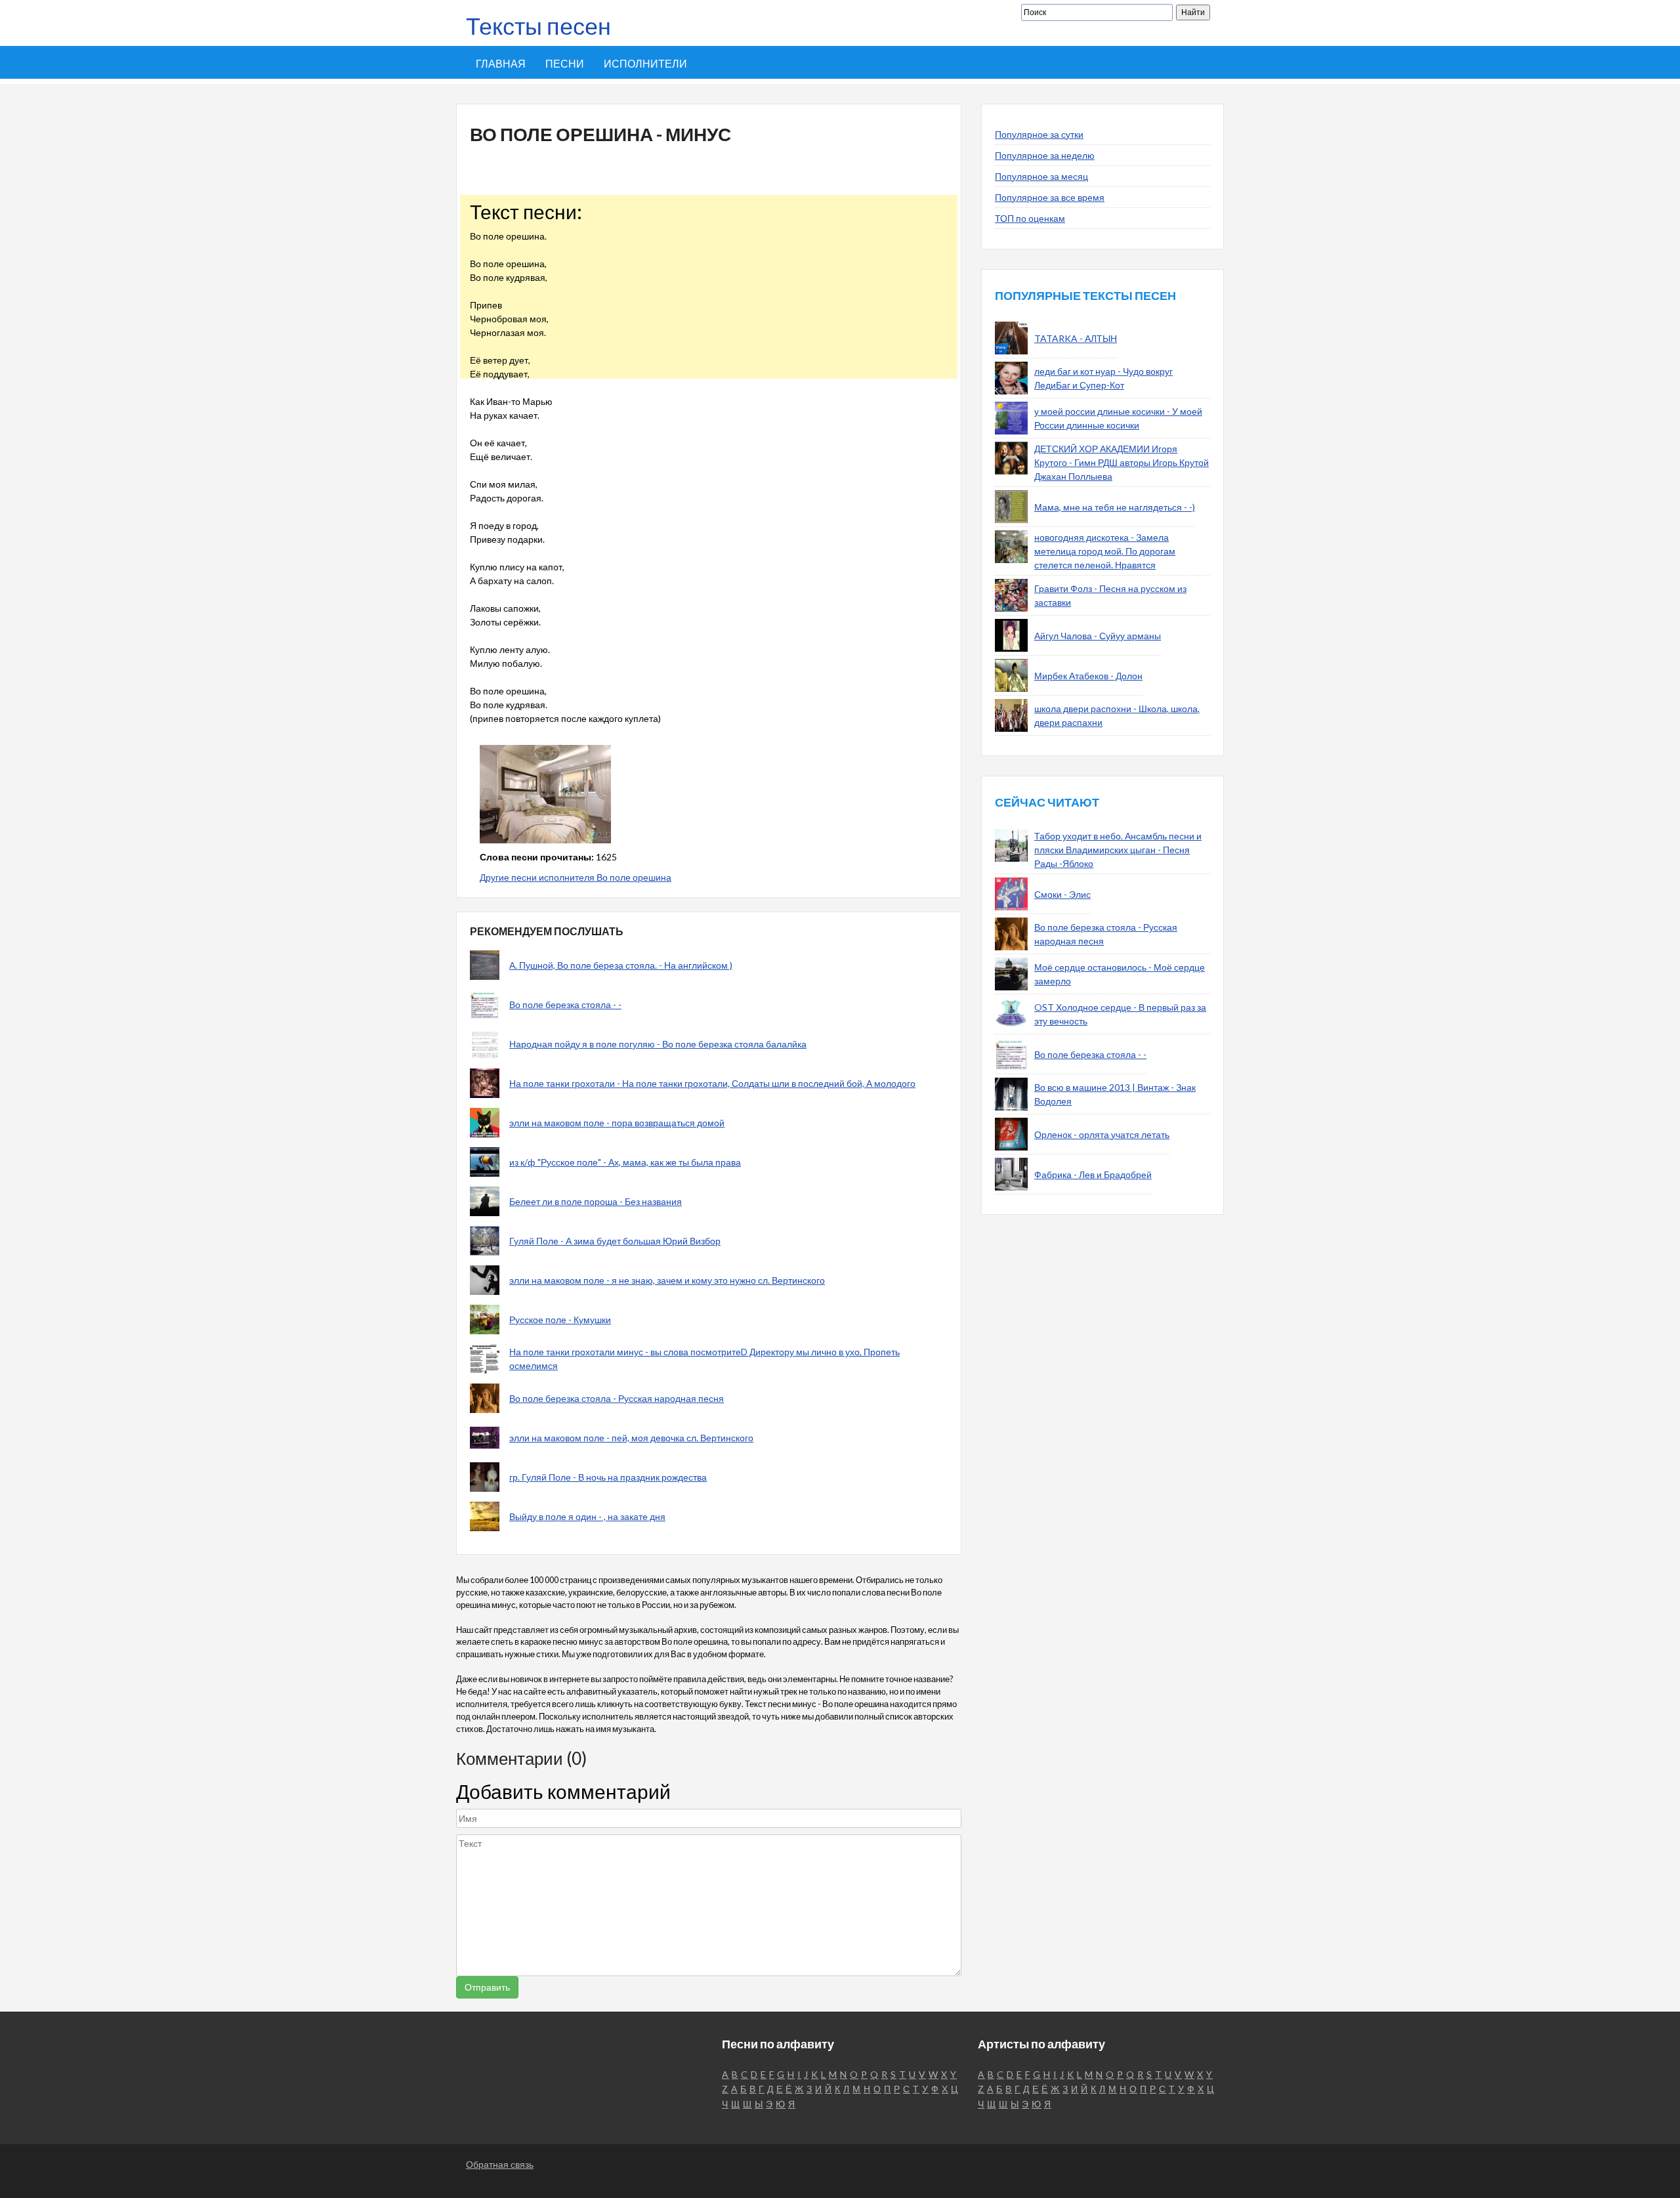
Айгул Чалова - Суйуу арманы (1098, 636)
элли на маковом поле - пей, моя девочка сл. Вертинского (631, 1438)
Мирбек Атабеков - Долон (1088, 676)
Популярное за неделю (1045, 155)
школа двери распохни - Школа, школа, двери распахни (1117, 715)
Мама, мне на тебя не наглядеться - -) (1115, 507)
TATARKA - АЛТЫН (1076, 338)
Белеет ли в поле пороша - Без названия (596, 1201)
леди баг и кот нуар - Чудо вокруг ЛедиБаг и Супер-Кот (1103, 378)
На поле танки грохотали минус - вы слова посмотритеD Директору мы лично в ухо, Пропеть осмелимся (704, 1359)
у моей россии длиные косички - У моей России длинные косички (1118, 418)
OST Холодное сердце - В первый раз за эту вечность (1120, 1014)
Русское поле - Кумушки (560, 1320)
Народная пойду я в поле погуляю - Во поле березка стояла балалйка (658, 1044)
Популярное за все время (1050, 197)
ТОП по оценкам (1030, 218)
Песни (565, 63)
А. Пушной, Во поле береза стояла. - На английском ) (621, 965)
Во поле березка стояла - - (565, 1004)
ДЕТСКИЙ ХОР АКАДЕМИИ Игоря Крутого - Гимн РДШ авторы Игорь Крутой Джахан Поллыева (1122, 462)
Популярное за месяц (1041, 176)
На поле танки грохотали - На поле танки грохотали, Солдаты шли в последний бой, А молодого (712, 1083)
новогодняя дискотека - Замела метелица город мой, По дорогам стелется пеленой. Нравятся (1105, 551)
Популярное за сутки (1039, 134)
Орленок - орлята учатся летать (1102, 1134)
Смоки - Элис (1062, 894)
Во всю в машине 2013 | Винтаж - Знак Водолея (1115, 1094)
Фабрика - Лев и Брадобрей (1093, 1174)
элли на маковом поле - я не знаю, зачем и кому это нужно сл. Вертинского (667, 1280)
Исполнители (645, 63)
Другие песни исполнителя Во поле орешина (576, 877)
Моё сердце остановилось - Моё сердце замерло (1120, 974)
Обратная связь (500, 2164)
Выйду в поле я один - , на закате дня (587, 1516)
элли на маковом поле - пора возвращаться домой (617, 1123)
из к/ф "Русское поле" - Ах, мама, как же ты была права (625, 1162)
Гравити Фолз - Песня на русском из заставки (1110, 595)
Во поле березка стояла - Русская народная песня (617, 1398)
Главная (501, 63)
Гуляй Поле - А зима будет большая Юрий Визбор (615, 1241)
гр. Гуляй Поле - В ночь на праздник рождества (608, 1477)
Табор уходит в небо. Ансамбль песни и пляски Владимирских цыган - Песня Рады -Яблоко (1118, 850)
